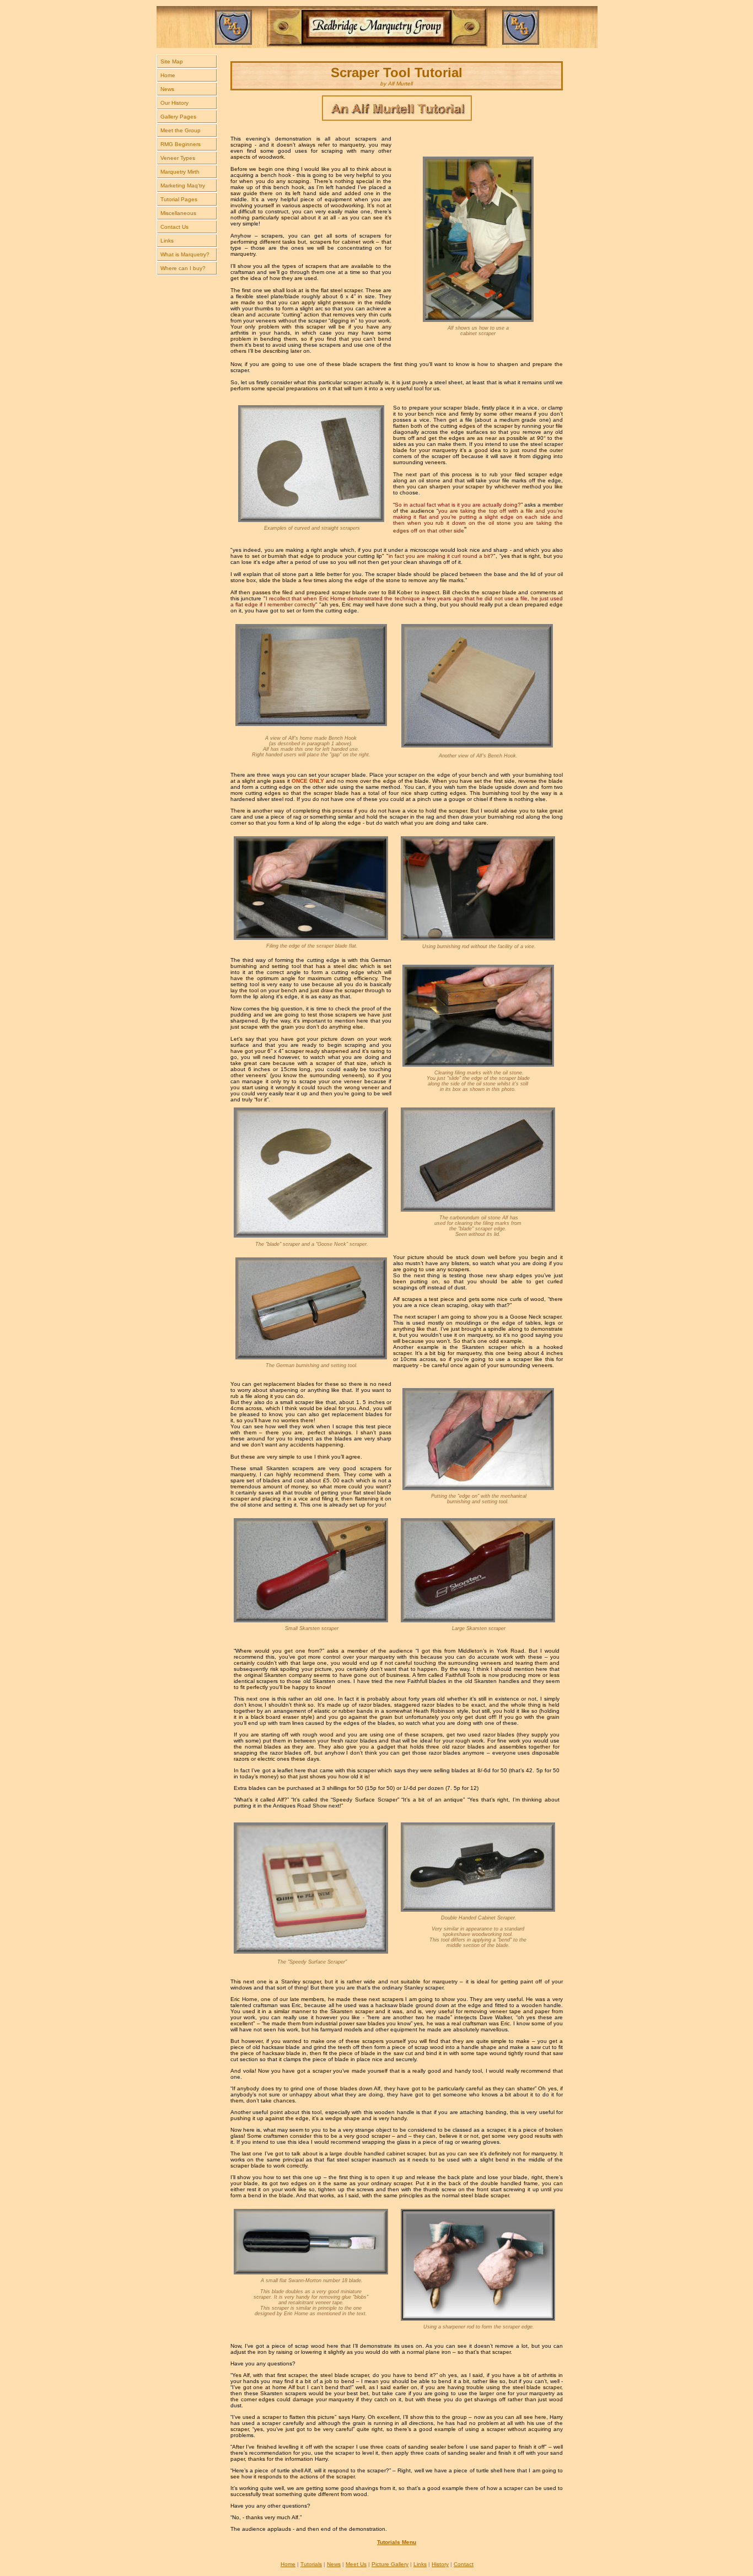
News (167, 89)
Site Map (172, 61)
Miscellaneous (178, 213)
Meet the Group (181, 130)
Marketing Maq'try (183, 185)
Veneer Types (178, 158)
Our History (174, 103)
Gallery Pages (178, 117)
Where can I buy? (183, 268)
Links (167, 241)
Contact (464, 2564)
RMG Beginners (181, 144)
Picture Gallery (390, 2564)
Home (168, 75)
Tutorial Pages (179, 199)
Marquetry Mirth (180, 172)
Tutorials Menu (397, 2542)
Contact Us (174, 227)
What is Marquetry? (185, 254)
